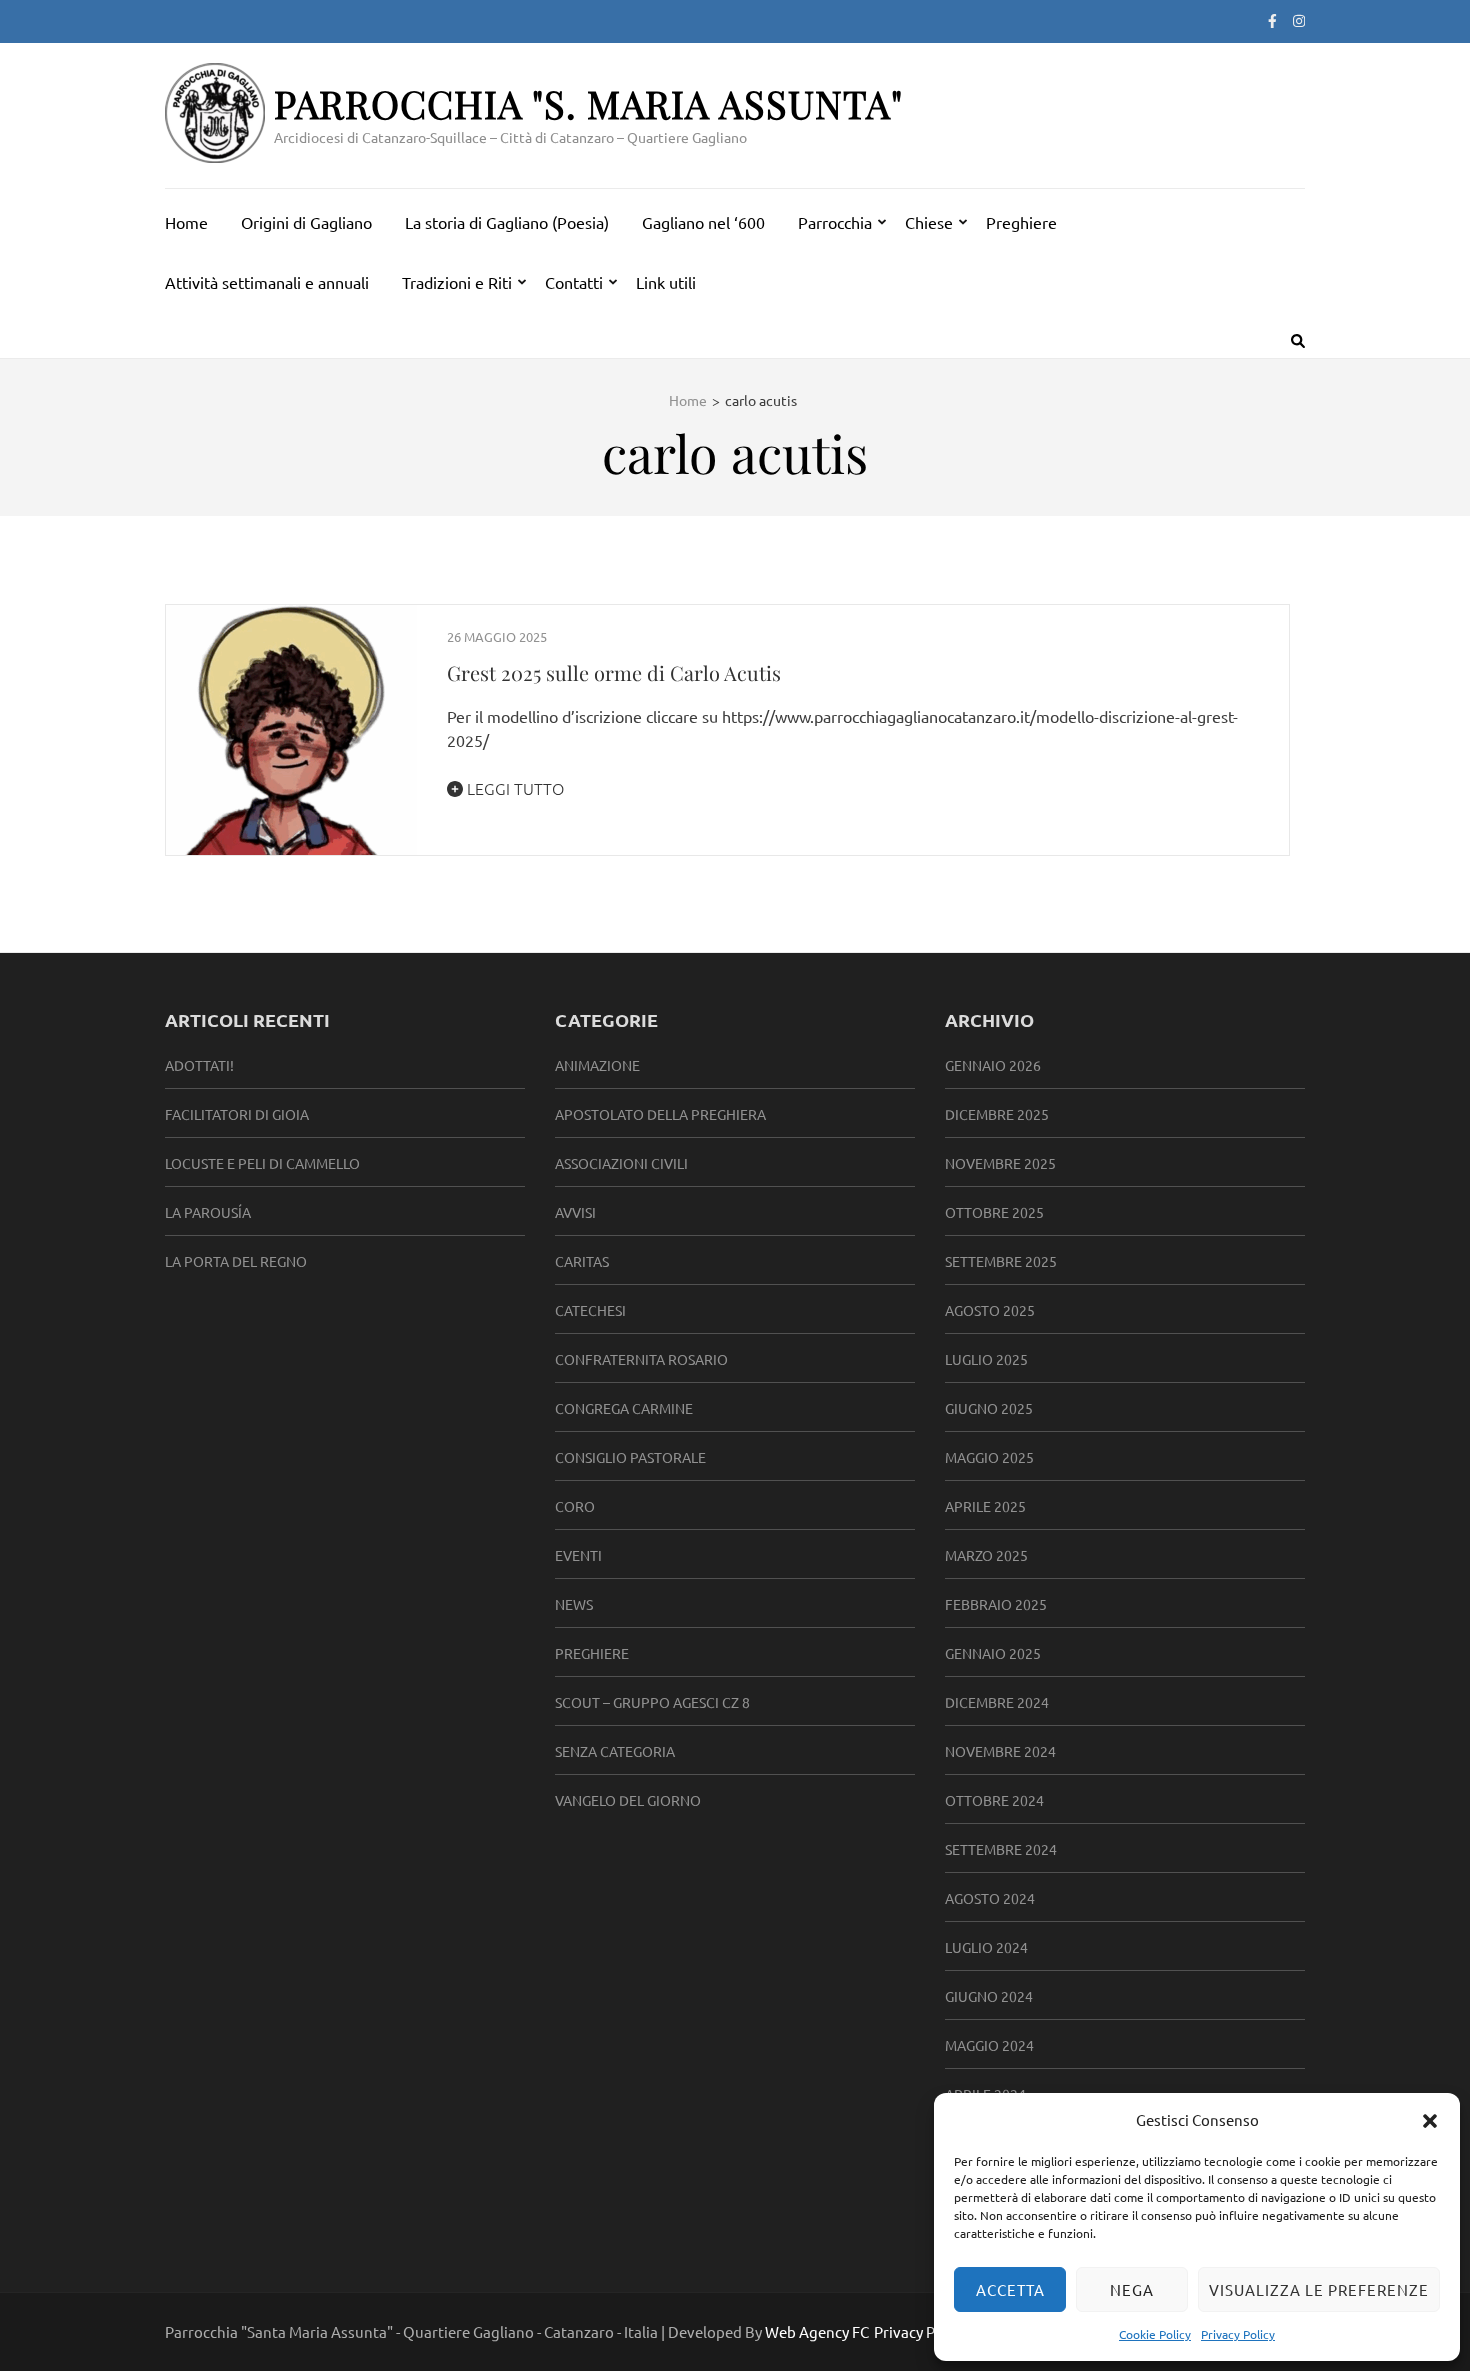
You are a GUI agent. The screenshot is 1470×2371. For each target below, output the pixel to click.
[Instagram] (1299, 20)
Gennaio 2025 (993, 1653)
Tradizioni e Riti (457, 282)
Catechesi (590, 1310)
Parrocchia (835, 222)
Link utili (666, 282)
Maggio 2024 (989, 2045)
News (574, 1604)
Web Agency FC (817, 2331)
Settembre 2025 (1001, 1261)
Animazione (597, 1065)
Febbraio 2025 (996, 1604)
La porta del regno (236, 1261)
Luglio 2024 (986, 1947)
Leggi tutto (513, 788)
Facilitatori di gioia (237, 1114)
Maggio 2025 (989, 1457)
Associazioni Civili (621, 1163)
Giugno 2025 (989, 1408)
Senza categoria (615, 1751)
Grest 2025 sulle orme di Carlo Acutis (614, 672)
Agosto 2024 (990, 1898)
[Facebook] (1272, 20)
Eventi (578, 1555)
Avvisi (575, 1212)
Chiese (929, 222)
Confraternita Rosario (641, 1359)
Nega (1132, 2289)
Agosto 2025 (990, 1310)
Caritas (582, 1261)
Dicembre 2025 (997, 1114)
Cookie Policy (1155, 2334)
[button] (1430, 2120)
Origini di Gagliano (306, 222)
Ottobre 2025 (994, 1212)
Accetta (1010, 2289)
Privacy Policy (1238, 2334)
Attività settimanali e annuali (267, 282)
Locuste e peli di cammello (262, 1163)
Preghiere (1021, 222)
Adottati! (199, 1065)
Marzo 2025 (986, 1555)
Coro (575, 1506)
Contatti (574, 282)
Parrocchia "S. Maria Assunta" (588, 103)
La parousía (208, 1212)
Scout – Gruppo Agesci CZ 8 (652, 1702)
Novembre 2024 (1000, 1751)
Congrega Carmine (624, 1408)
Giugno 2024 (989, 1996)
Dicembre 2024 (997, 1702)
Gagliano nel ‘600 (703, 222)
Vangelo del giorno (628, 1800)
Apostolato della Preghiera (660, 1114)
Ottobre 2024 (994, 1800)
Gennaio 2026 (993, 1065)
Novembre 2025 (1000, 1163)
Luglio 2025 (986, 1359)
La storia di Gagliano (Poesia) (507, 222)
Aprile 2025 (985, 1506)
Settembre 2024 (1001, 1849)
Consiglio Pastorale (630, 1457)
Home (186, 222)
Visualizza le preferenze (1319, 2289)
